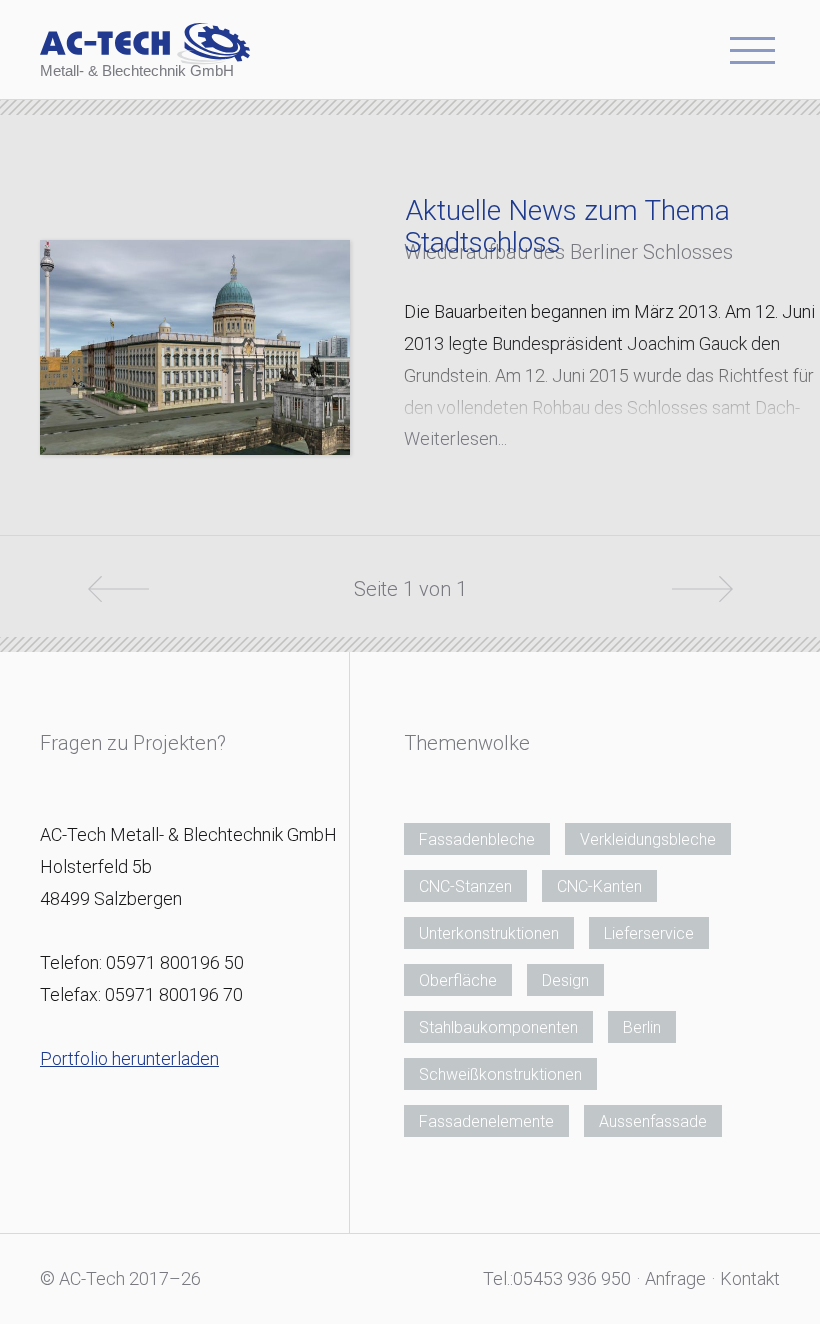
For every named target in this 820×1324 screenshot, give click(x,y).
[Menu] (752, 56)
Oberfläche (458, 980)
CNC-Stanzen (465, 886)
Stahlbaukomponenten (498, 1027)
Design (565, 980)
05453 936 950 (572, 1278)
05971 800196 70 (174, 994)
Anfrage (675, 1278)
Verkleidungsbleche (648, 839)
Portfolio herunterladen (129, 1058)
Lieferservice (649, 933)
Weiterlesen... (455, 438)
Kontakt (750, 1278)
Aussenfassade (653, 1121)
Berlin (642, 1027)
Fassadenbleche (477, 839)
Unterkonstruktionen (489, 933)
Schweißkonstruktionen (500, 1074)
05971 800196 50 (175, 962)
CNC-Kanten (599, 886)
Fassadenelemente (486, 1121)
